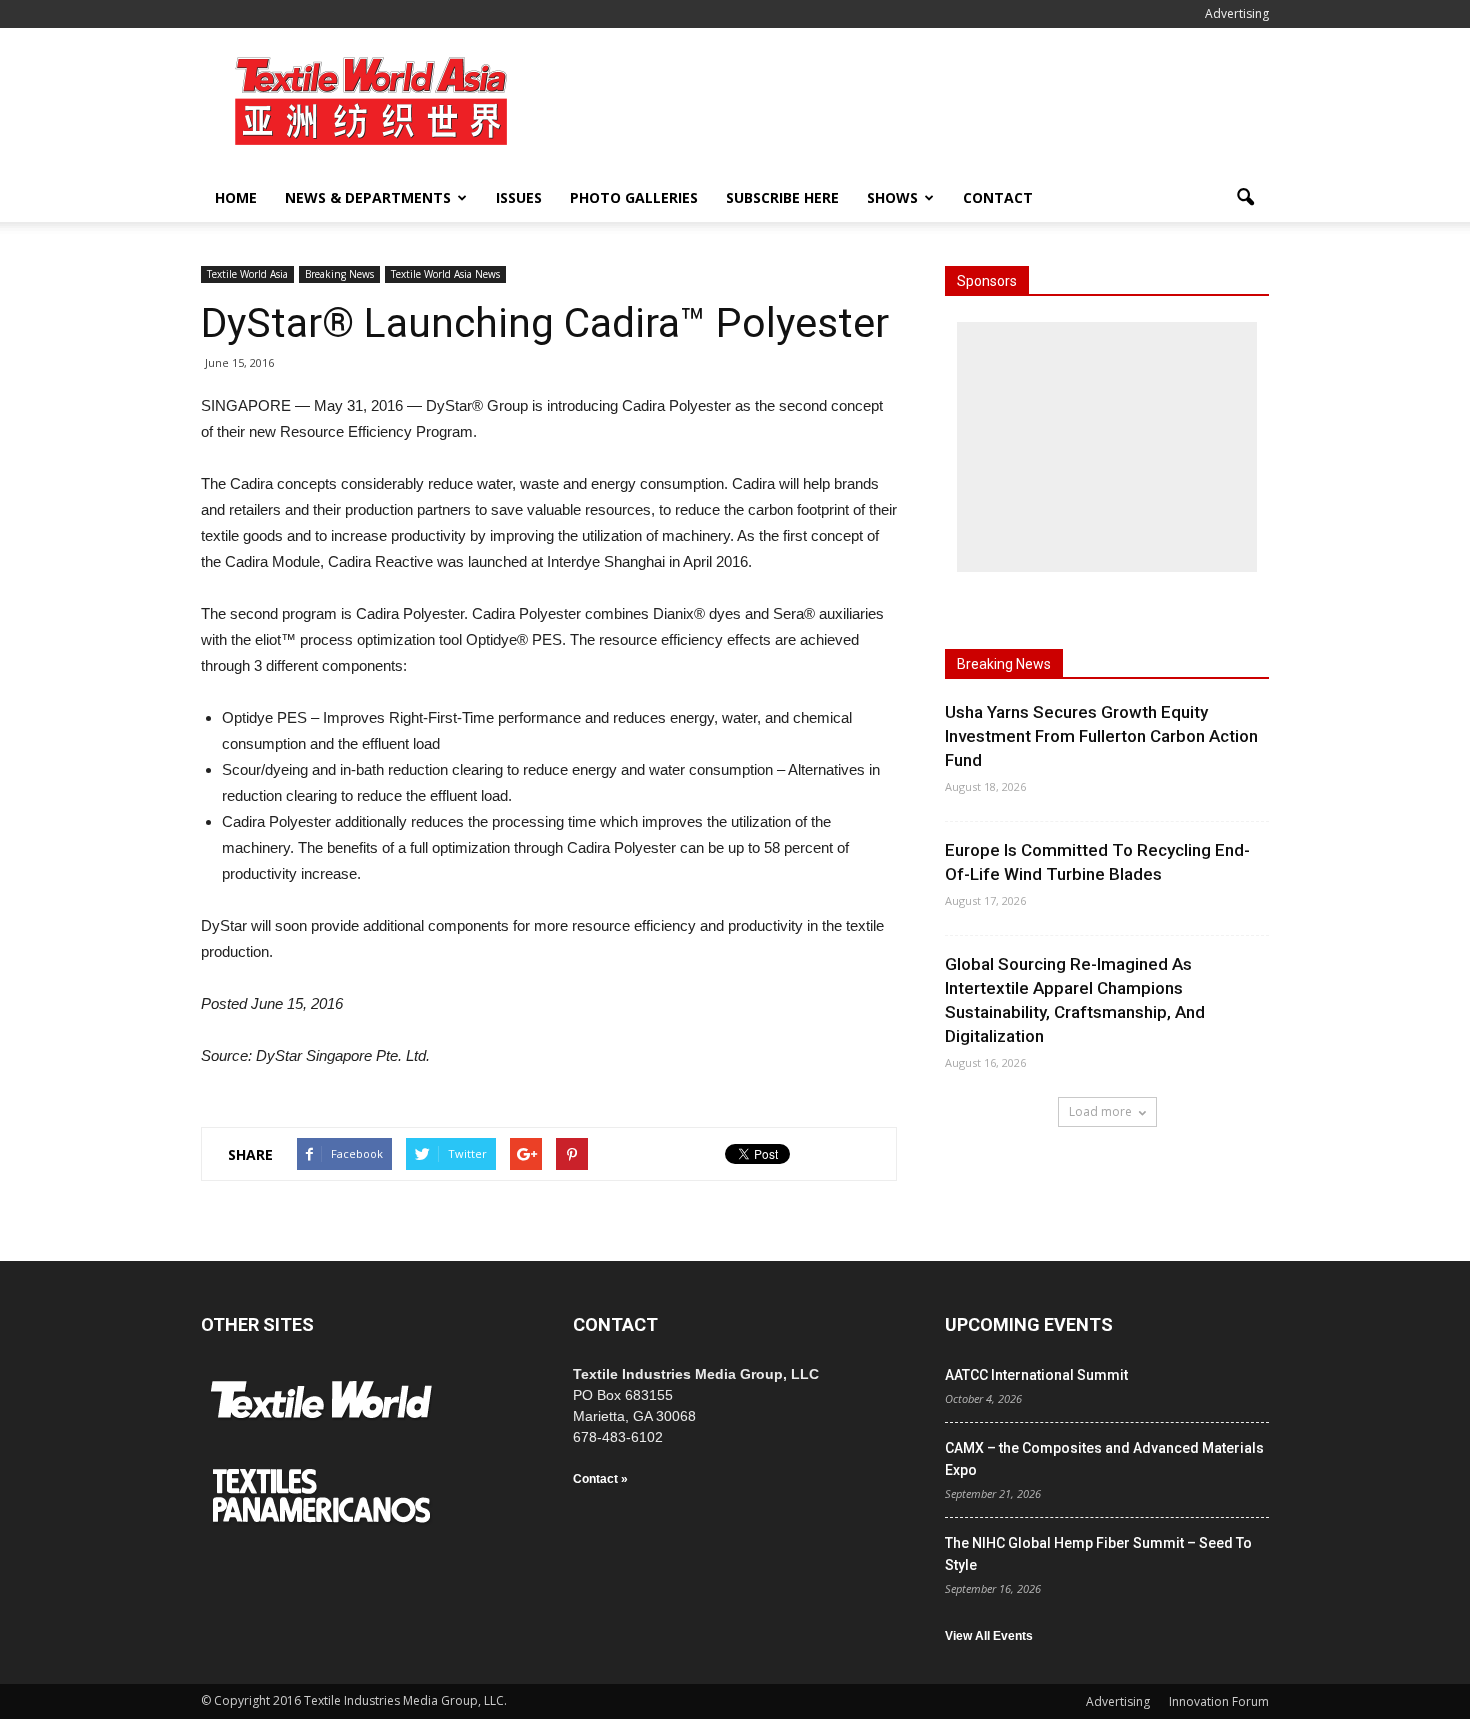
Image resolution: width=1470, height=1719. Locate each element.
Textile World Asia (247, 274)
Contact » (600, 1479)
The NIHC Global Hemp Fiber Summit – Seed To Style (1098, 1554)
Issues (519, 197)
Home (236, 197)
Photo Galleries (634, 197)
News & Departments (368, 197)
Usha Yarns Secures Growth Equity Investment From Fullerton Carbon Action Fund (1101, 736)
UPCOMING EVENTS (1029, 1324)
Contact (998, 197)
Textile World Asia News (445, 274)
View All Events (989, 1636)
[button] (1245, 198)
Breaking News (339, 274)
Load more (1100, 1111)
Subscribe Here (782, 197)
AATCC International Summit (1036, 1375)
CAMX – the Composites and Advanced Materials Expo (1104, 1459)
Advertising (1237, 13)
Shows (892, 197)
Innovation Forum (1219, 1701)
